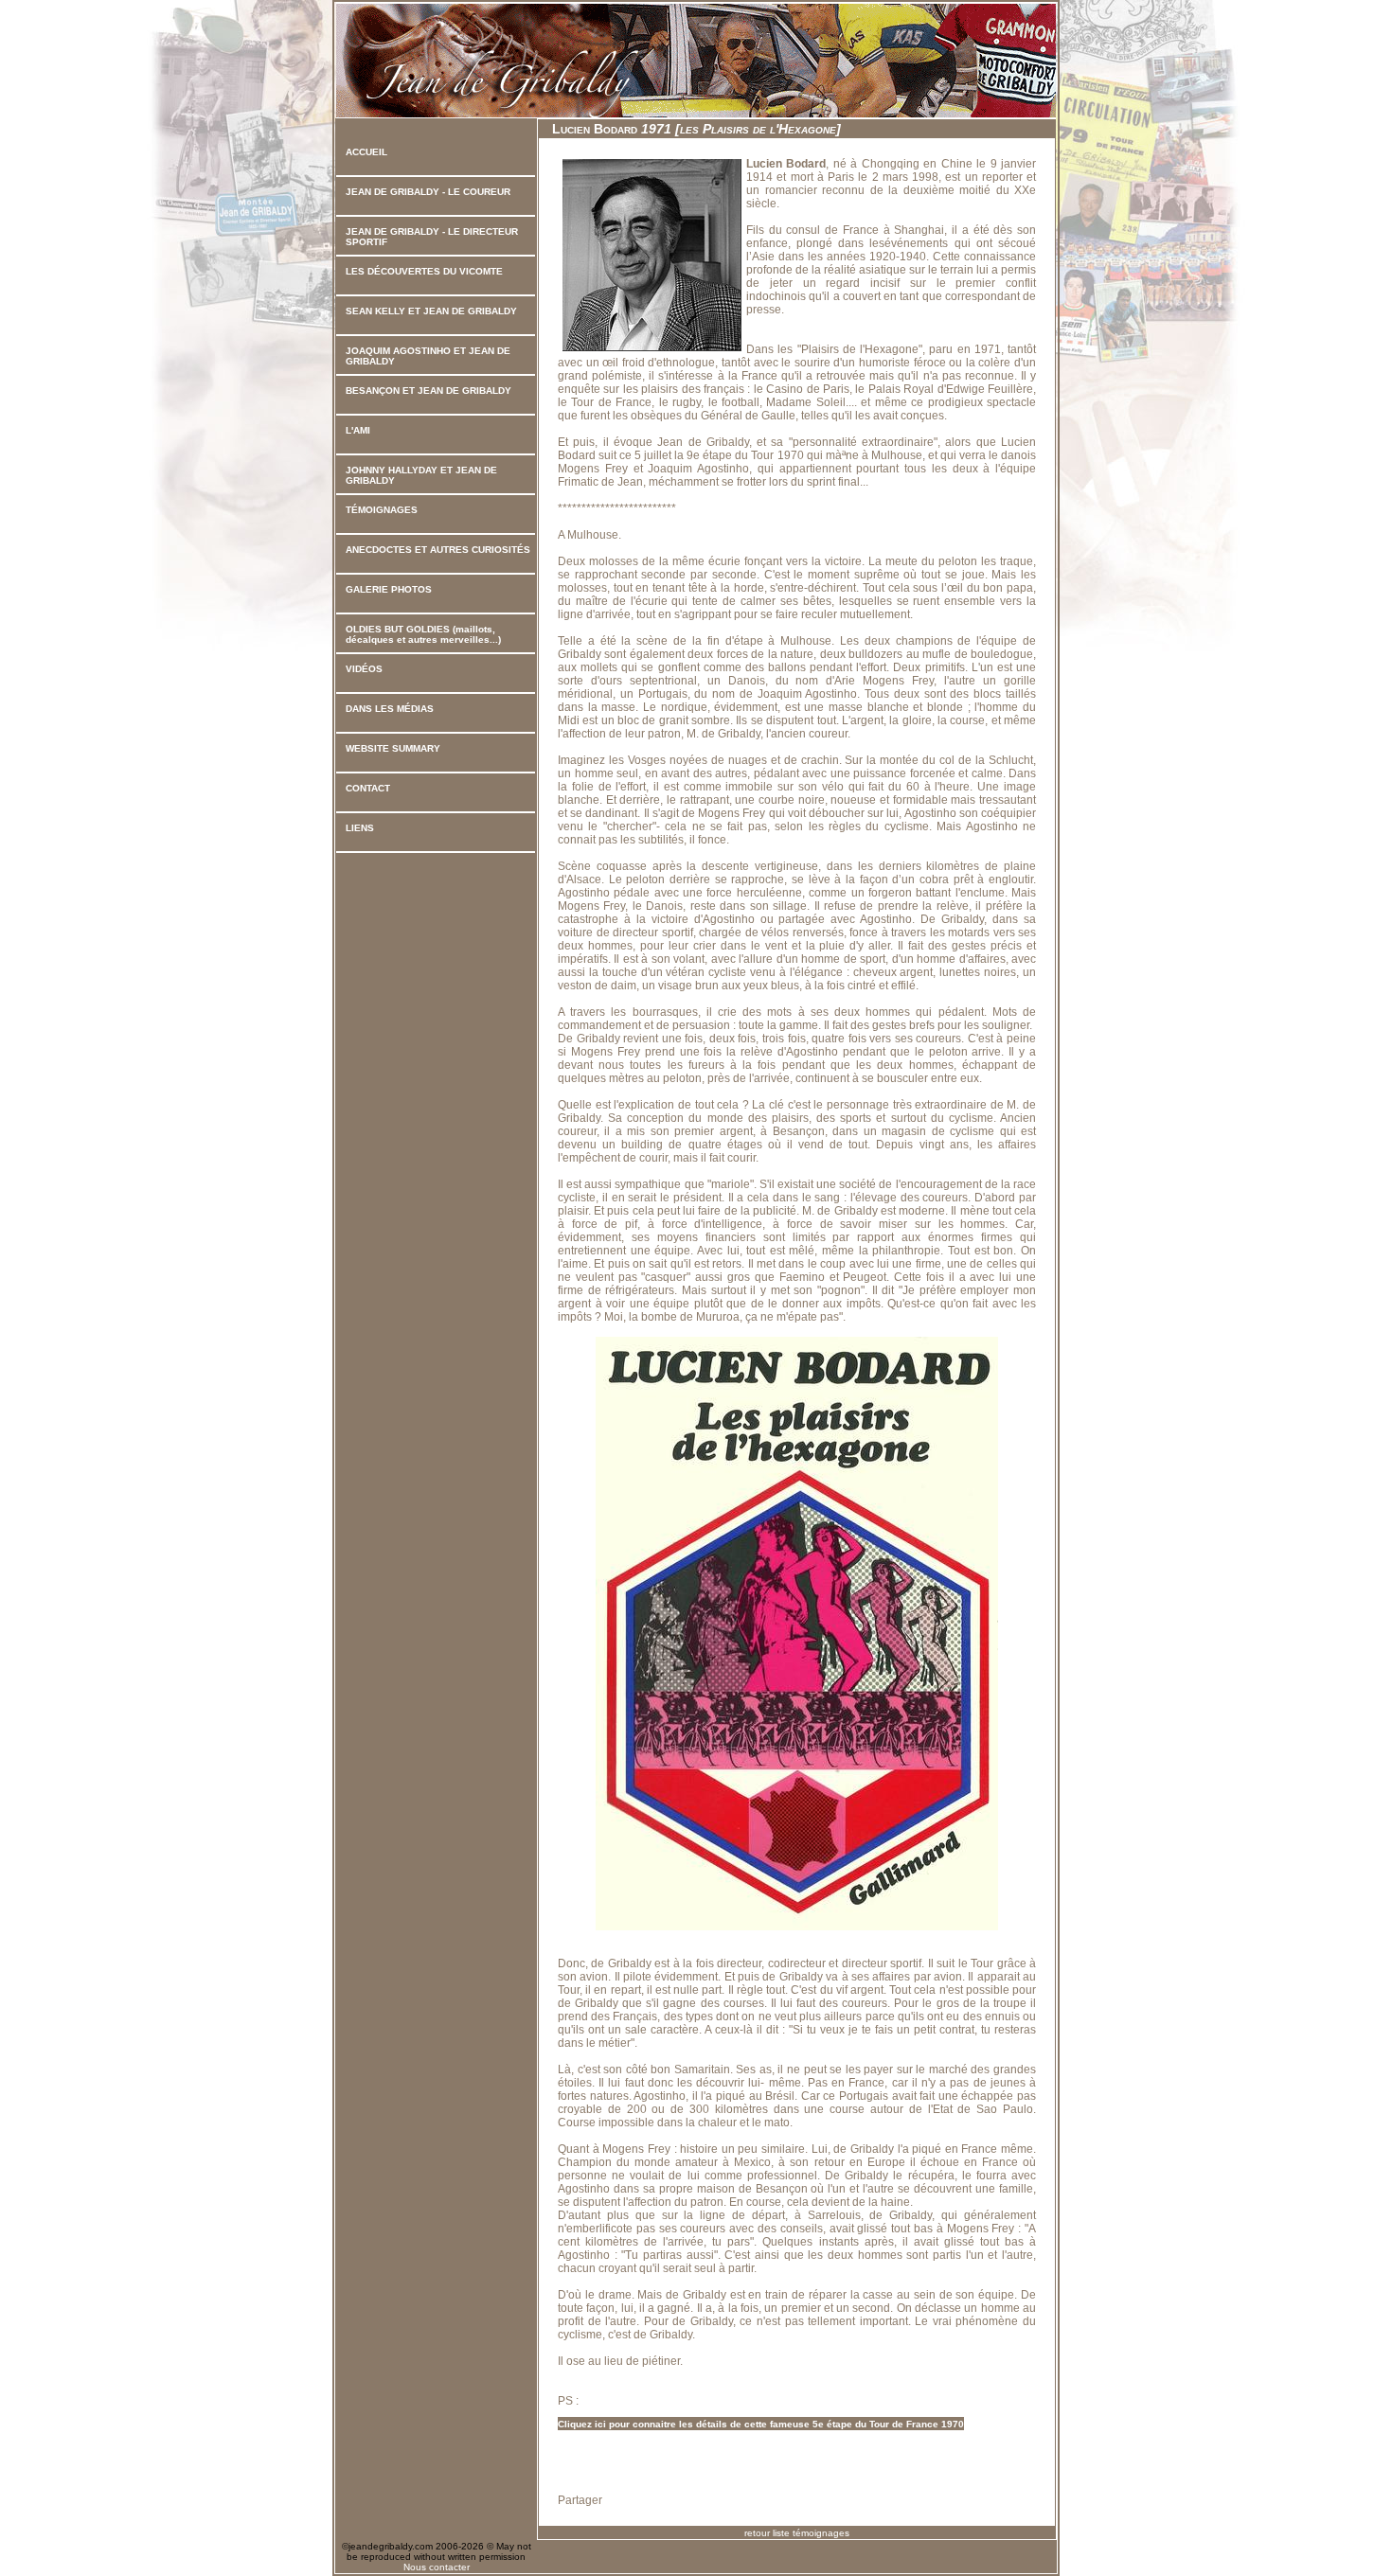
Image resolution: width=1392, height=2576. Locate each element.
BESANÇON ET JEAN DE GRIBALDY (428, 391)
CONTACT (368, 788)
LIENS (360, 828)
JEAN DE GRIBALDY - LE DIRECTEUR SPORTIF (432, 237)
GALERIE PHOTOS (389, 589)
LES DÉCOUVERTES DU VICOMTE (424, 271)
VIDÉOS (364, 669)
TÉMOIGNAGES (382, 510)
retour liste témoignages (797, 2533)
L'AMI (358, 430)
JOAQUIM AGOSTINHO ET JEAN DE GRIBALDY (428, 356)
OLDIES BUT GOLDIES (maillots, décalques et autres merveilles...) (423, 634)
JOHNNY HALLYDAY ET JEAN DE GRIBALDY (421, 475)
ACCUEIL (366, 152)
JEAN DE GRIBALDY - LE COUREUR (428, 192)
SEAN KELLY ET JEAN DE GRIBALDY (431, 311)
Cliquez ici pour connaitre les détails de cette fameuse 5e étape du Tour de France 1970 (761, 2424)
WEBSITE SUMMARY (393, 748)
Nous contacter (437, 2567)
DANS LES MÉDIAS (390, 709)
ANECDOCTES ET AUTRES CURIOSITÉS (438, 550)
